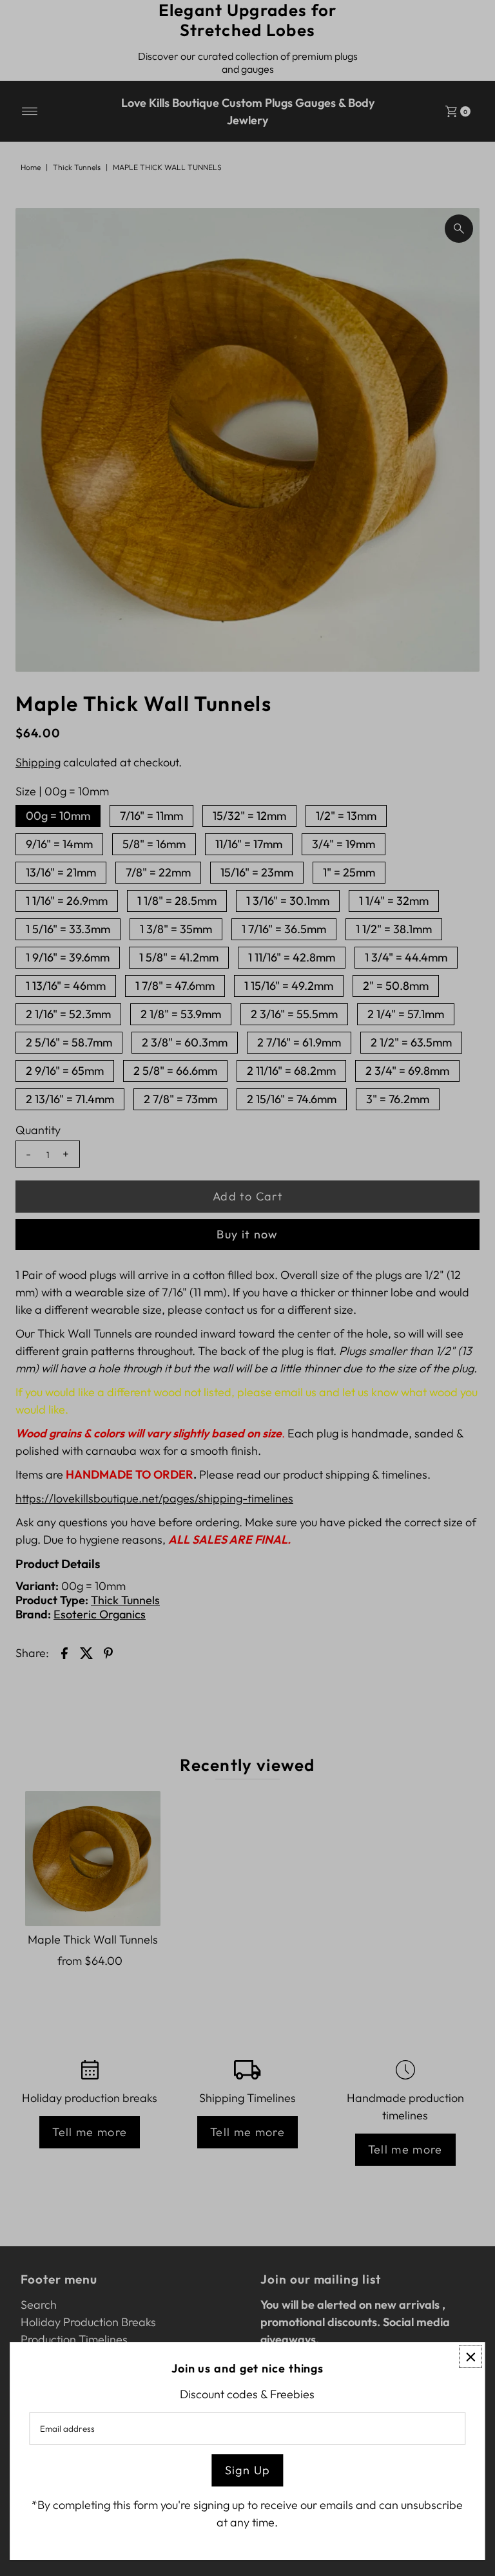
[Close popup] (471, 2357)
